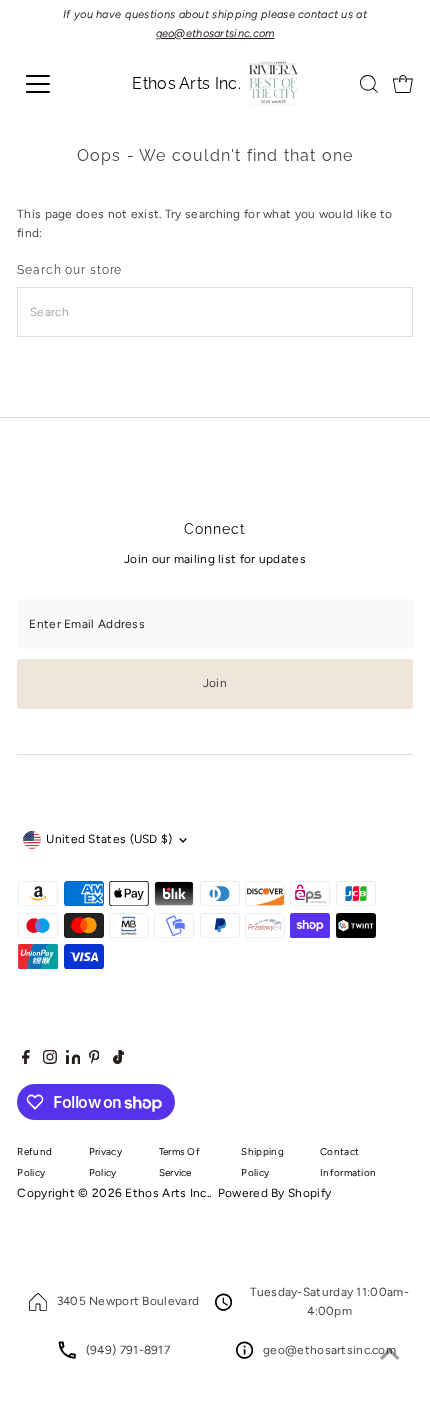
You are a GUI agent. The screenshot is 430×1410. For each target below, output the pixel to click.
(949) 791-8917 (128, 1350)
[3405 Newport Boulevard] (38, 1307)
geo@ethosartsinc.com (329, 1350)
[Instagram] (50, 1060)
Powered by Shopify (274, 1193)
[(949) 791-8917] (67, 1355)
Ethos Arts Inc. (166, 1193)
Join (215, 683)
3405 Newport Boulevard (128, 1301)
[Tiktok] (118, 1060)
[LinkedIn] (75, 1060)
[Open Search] (369, 84)
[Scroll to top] (390, 1355)
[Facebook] (26, 1060)
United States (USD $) (109, 839)
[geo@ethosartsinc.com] (244, 1355)
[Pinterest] (94, 1060)
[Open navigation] (60, 84)
